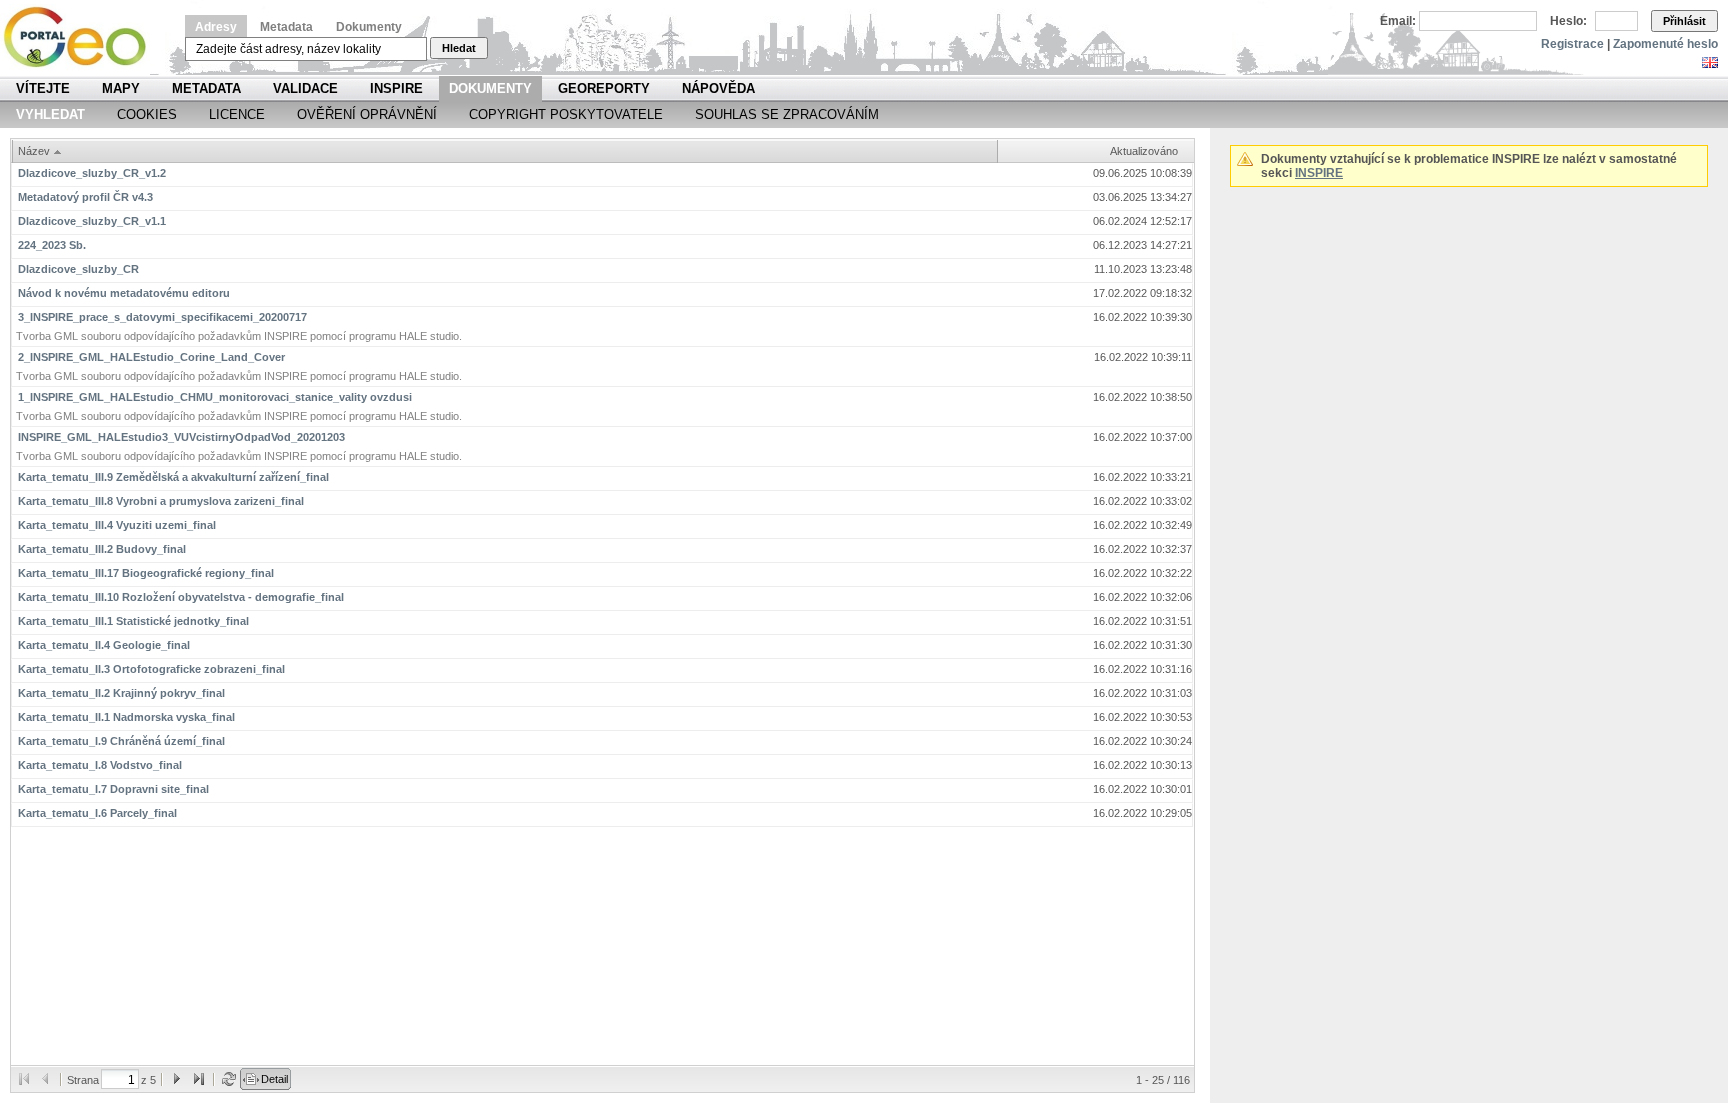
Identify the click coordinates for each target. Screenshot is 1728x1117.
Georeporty (604, 88)
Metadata (286, 27)
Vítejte (43, 88)
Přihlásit (1684, 21)
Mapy (121, 88)
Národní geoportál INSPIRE (82, 37)
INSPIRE (396, 88)
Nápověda (718, 88)
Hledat (459, 48)
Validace (305, 88)
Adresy (216, 27)
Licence (237, 114)
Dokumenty (369, 27)
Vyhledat (50, 114)
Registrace (1572, 44)
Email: (1398, 21)
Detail (274, 1079)
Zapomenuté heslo (1665, 44)
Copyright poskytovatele (566, 114)
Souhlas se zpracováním (787, 114)
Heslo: (1568, 21)
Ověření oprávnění (367, 114)
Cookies (147, 114)
